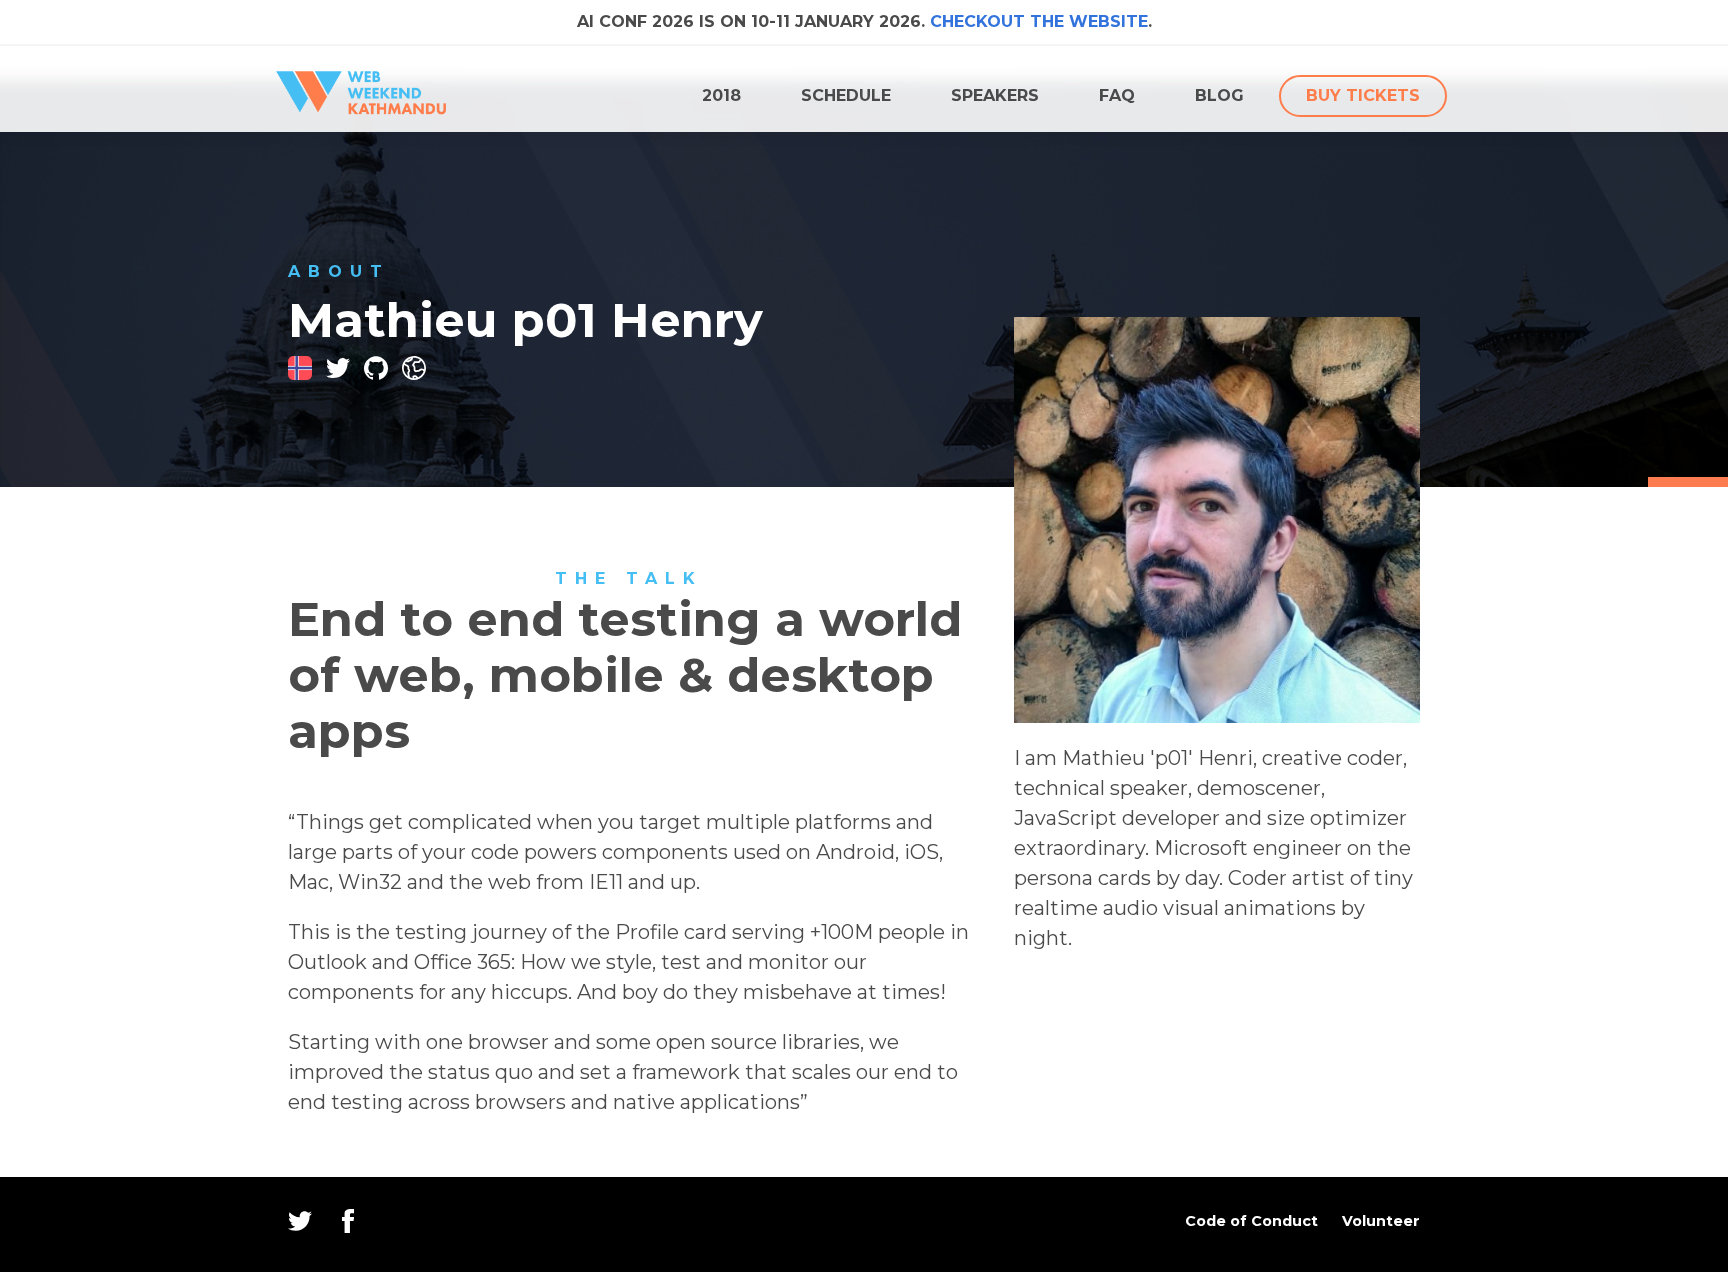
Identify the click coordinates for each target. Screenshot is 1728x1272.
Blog (1219, 95)
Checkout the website (1039, 21)
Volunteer (1381, 1221)
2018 (721, 95)
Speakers (995, 95)
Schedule (846, 95)
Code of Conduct (1251, 1221)
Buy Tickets (1363, 95)
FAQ (1117, 95)
